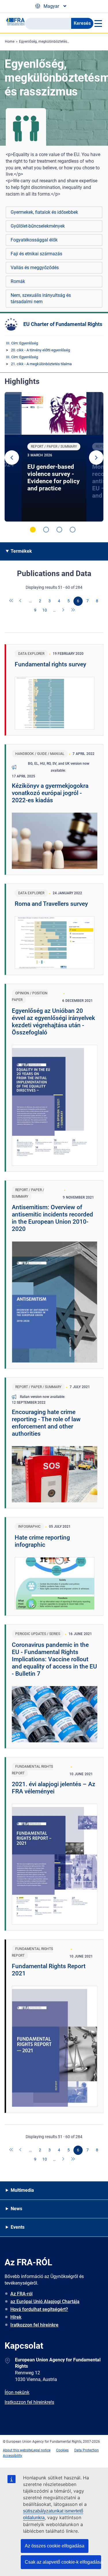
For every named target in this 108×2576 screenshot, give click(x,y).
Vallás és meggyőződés (35, 268)
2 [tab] (46, 530)
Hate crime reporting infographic (42, 1541)
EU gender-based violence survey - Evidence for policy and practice (54, 478)
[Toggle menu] (98, 23)
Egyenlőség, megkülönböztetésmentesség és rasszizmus (63, 42)
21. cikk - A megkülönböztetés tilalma (41, 364)
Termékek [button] (21, 551)
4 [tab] (73, 530)
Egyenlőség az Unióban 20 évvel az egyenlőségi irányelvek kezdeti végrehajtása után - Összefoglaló (53, 1022)
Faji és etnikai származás (36, 254)
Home (10, 42)
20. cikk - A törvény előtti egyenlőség (40, 350)
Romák (18, 281)
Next (96, 458)
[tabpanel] (54, 457)
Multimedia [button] (22, 2190)
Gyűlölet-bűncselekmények (38, 226)
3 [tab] (59, 530)
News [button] (16, 2209)
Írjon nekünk (17, 2392)
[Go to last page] (73, 610)
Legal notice (41, 2450)
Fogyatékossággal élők (34, 240)
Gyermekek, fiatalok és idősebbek (44, 212)
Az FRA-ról (21, 2294)
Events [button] (18, 2227)
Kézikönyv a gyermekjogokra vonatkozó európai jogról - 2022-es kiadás (50, 793)
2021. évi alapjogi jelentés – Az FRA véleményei (54, 1788)
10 (45, 610)
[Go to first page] (12, 601)
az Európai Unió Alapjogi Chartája (45, 2302)
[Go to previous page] (21, 601)
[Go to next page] (64, 610)
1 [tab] (33, 530)
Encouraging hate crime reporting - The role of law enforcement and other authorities (46, 1423)
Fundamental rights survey (50, 664)
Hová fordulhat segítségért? (39, 2309)
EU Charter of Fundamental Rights (63, 324)
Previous (12, 458)
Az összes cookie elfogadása (55, 2546)
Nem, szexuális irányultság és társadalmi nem (41, 298)
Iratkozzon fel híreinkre (34, 2325)
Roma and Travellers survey (51, 904)
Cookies (62, 2450)
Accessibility (13, 2456)
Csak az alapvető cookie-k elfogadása (63, 2562)
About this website (17, 2450)
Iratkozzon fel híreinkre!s (29, 2402)
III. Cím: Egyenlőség (22, 343)
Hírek (16, 2317)
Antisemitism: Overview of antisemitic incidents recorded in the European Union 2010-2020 (52, 1218)
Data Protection (87, 2450)
